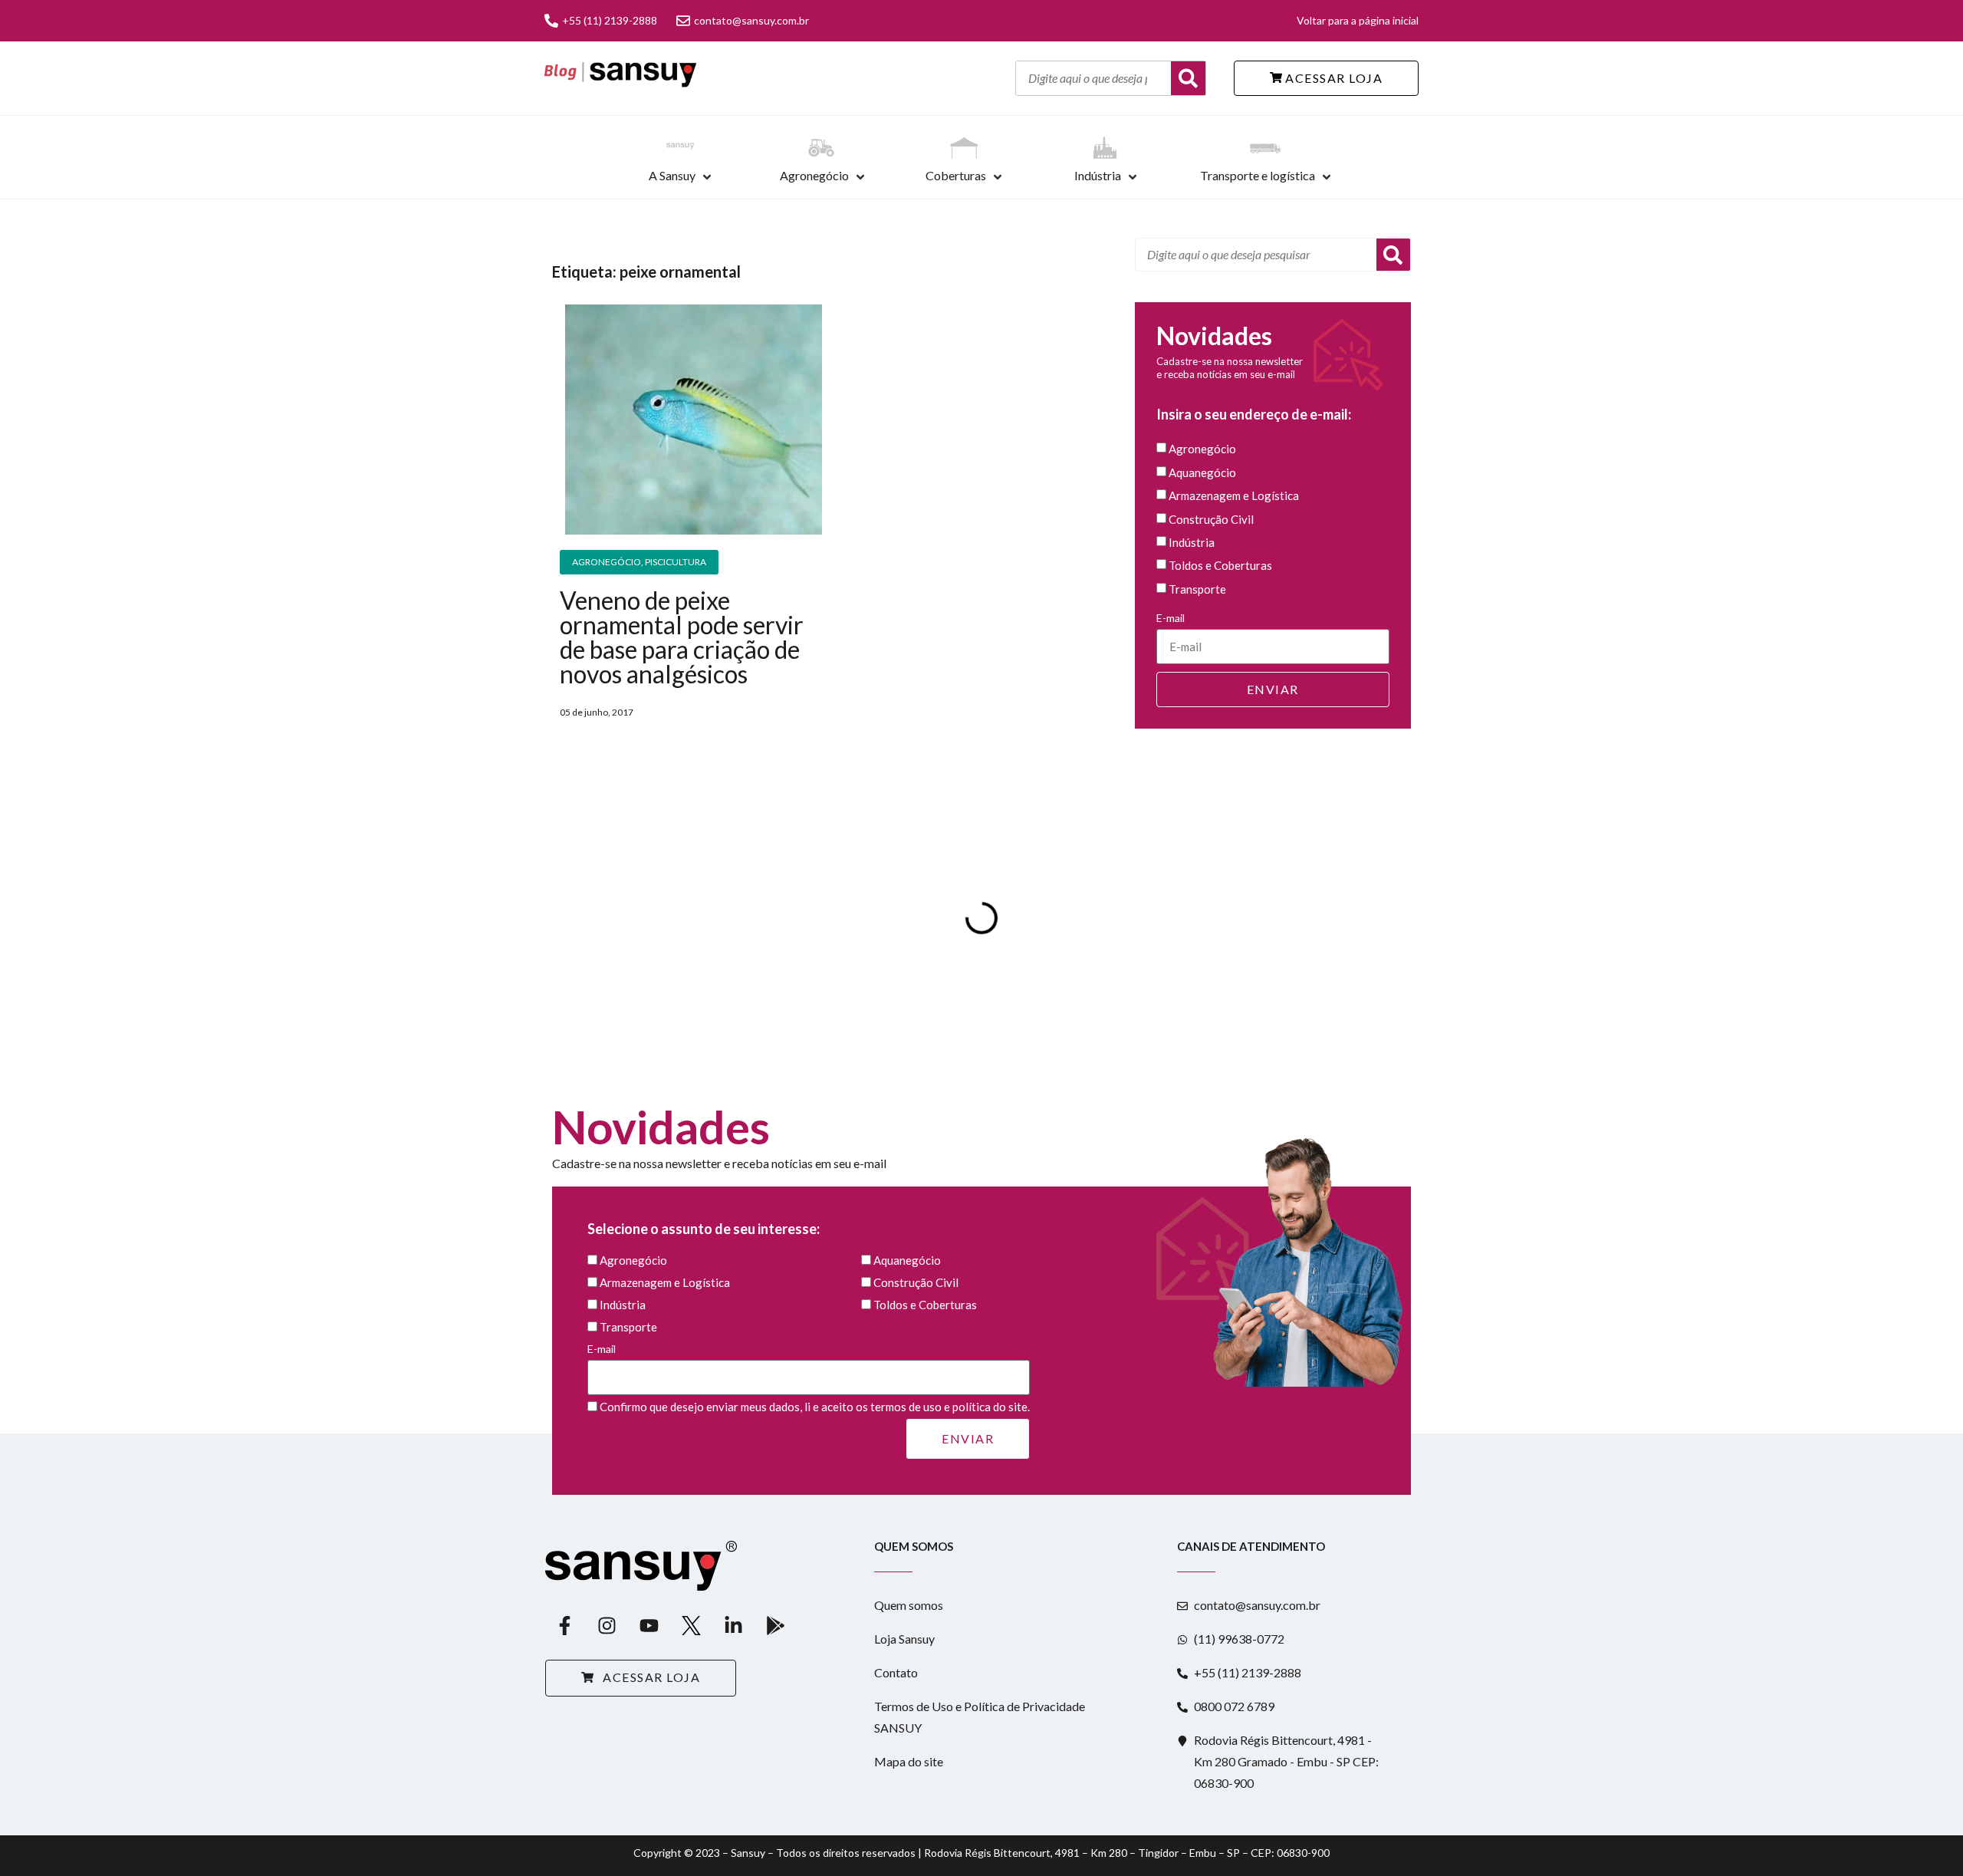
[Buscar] (1188, 78)
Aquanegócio (1202, 472)
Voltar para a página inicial (1358, 20)
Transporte (1197, 589)
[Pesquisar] (1393, 255)
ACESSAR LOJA (1333, 78)
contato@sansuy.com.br (751, 20)
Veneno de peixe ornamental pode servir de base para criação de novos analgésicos (682, 637)
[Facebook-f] (564, 1625)
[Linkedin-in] (733, 1625)
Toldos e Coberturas (1220, 566)
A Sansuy (672, 175)
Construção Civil (1211, 519)
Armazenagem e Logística (1234, 496)
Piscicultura (676, 562)
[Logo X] (691, 1625)
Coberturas (956, 175)
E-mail (1171, 618)
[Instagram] (607, 1625)
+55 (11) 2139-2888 (610, 20)
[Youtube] (649, 1625)
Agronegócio (814, 175)
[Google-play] (775, 1625)
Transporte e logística (1258, 175)
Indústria (1098, 175)
